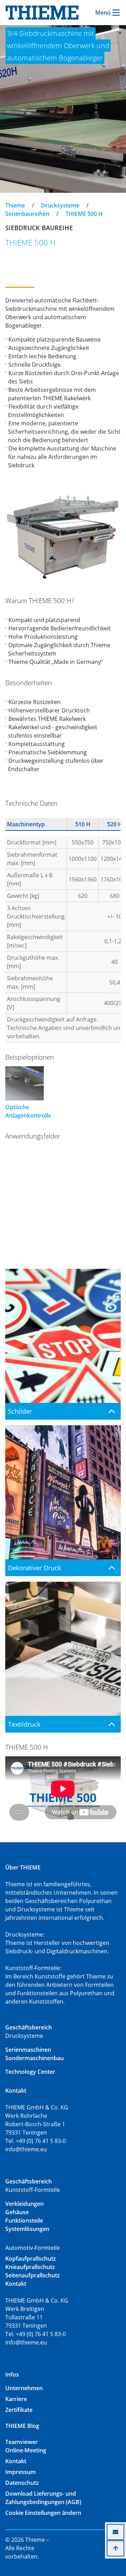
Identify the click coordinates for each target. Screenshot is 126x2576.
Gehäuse (17, 2212)
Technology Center (30, 2072)
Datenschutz (22, 2483)
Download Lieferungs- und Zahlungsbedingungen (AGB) (43, 2498)
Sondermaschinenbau (34, 2058)
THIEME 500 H (84, 214)
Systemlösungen (27, 2229)
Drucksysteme (60, 205)
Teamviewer (22, 2442)
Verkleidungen (24, 2204)
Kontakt (16, 2461)
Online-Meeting (26, 2450)
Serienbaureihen (27, 214)
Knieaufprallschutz (30, 2267)
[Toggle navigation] (10, 199)
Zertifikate (19, 2410)
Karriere (16, 2399)
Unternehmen (24, 2388)
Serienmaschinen (28, 2050)
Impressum (20, 2472)
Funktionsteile (24, 2220)
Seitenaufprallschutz (33, 2275)
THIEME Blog (22, 2426)
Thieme (15, 205)
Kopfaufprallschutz (31, 2259)
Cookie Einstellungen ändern (43, 2513)
